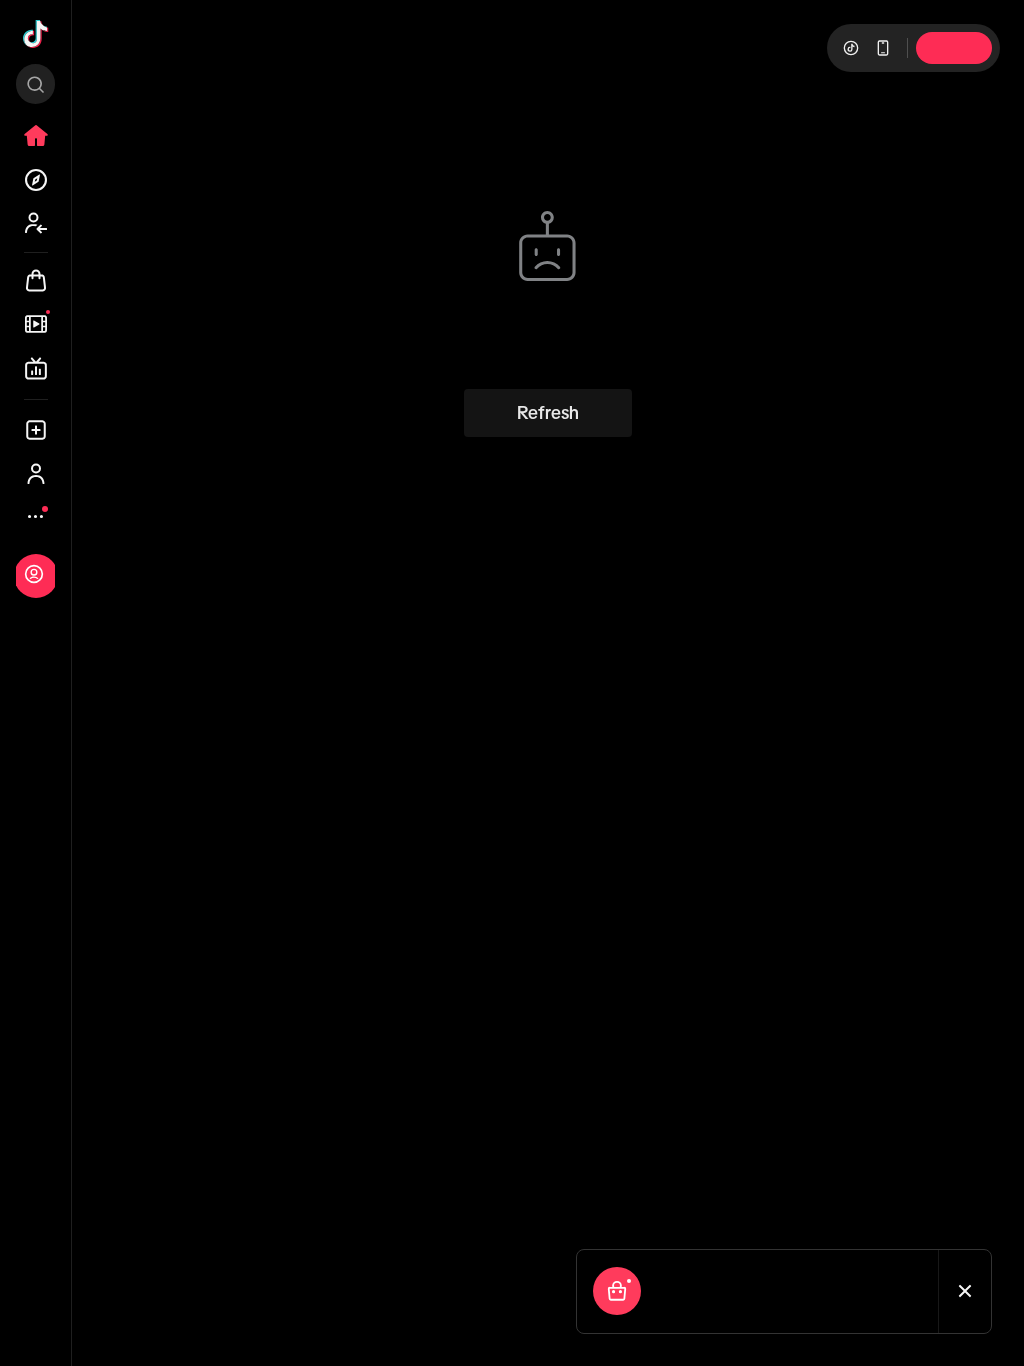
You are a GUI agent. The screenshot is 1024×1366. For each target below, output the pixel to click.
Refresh (548, 413)
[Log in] (34, 574)
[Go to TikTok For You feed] (36, 34)
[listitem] (36, 136)
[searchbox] (35, 84)
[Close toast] (965, 1291)
